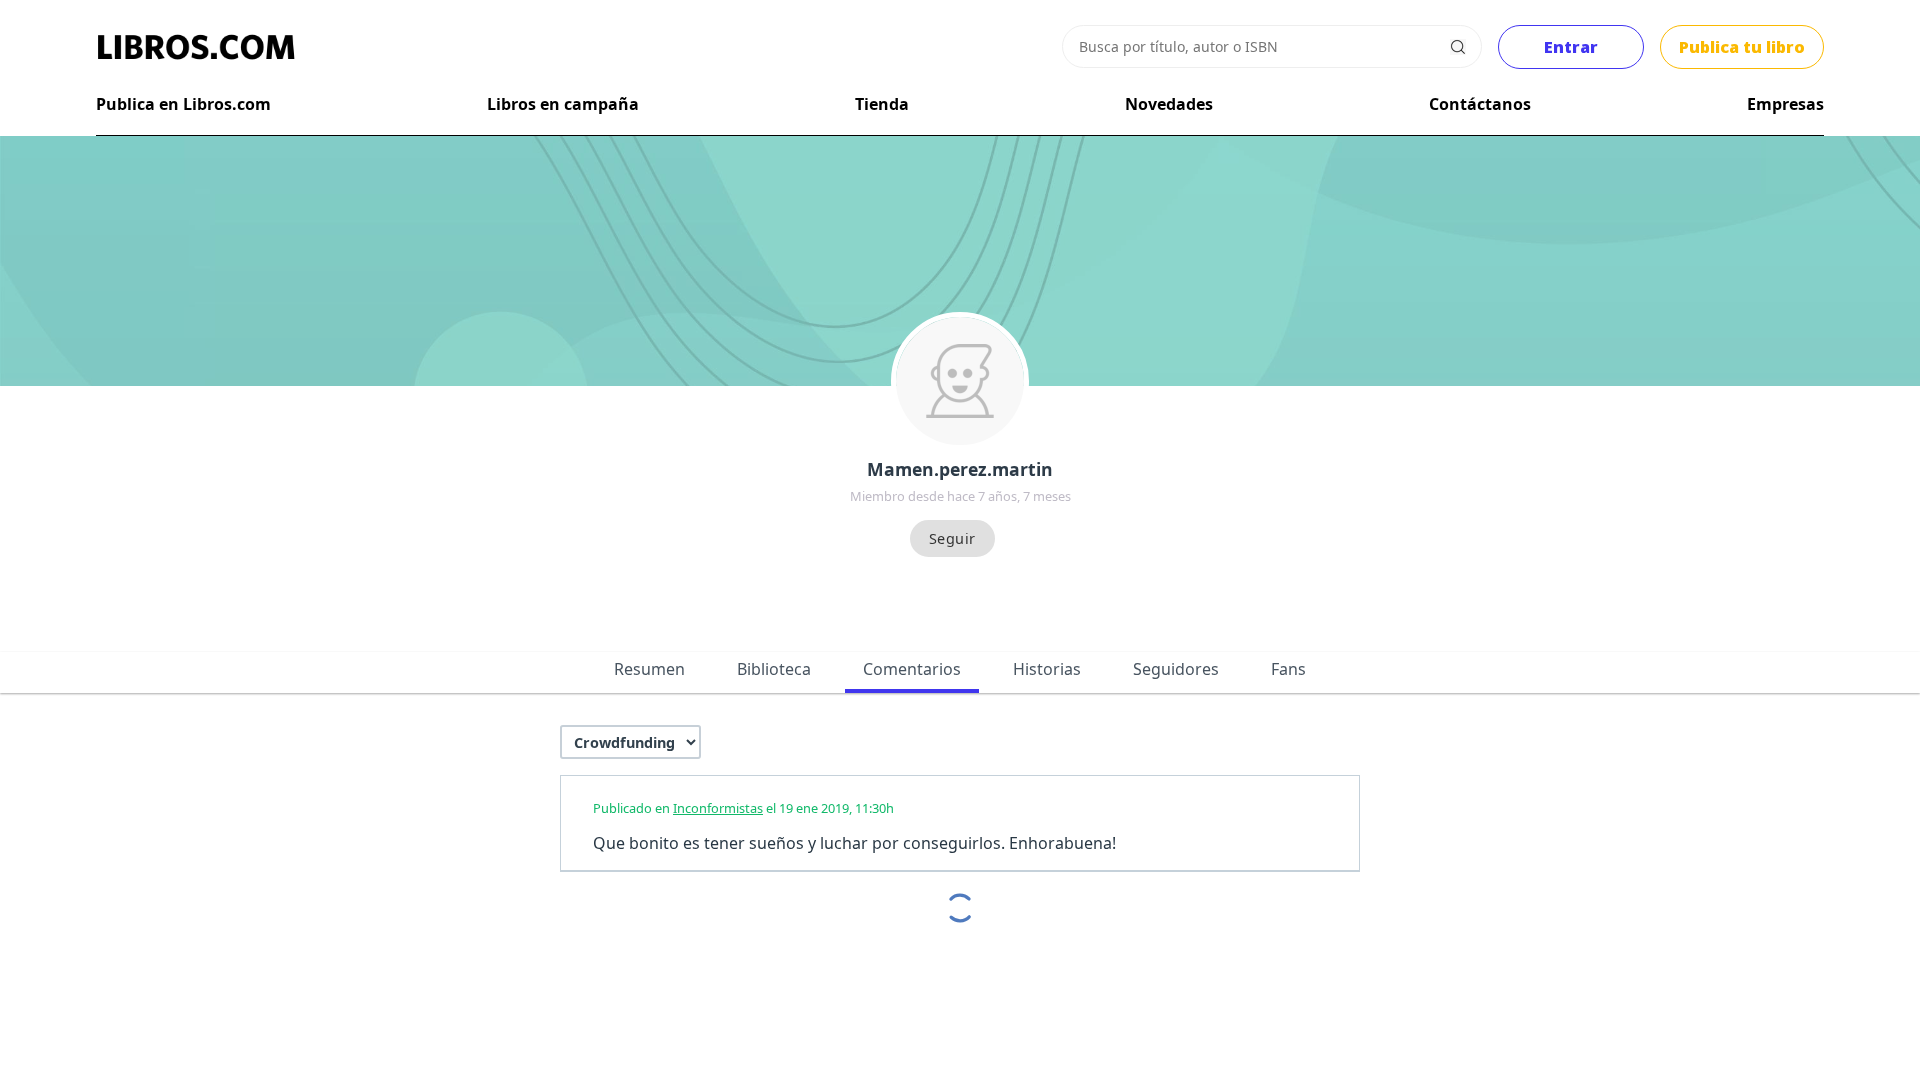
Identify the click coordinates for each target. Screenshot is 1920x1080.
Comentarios (912, 669)
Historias (1047, 669)
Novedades (1169, 104)
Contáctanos (1480, 104)
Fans (1288, 669)
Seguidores (1176, 669)
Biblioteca (774, 669)
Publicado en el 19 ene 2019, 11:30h (743, 808)
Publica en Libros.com (183, 104)
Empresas (1785, 104)
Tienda (882, 104)
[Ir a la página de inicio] (196, 47)
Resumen (649, 669)
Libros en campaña (563, 104)
